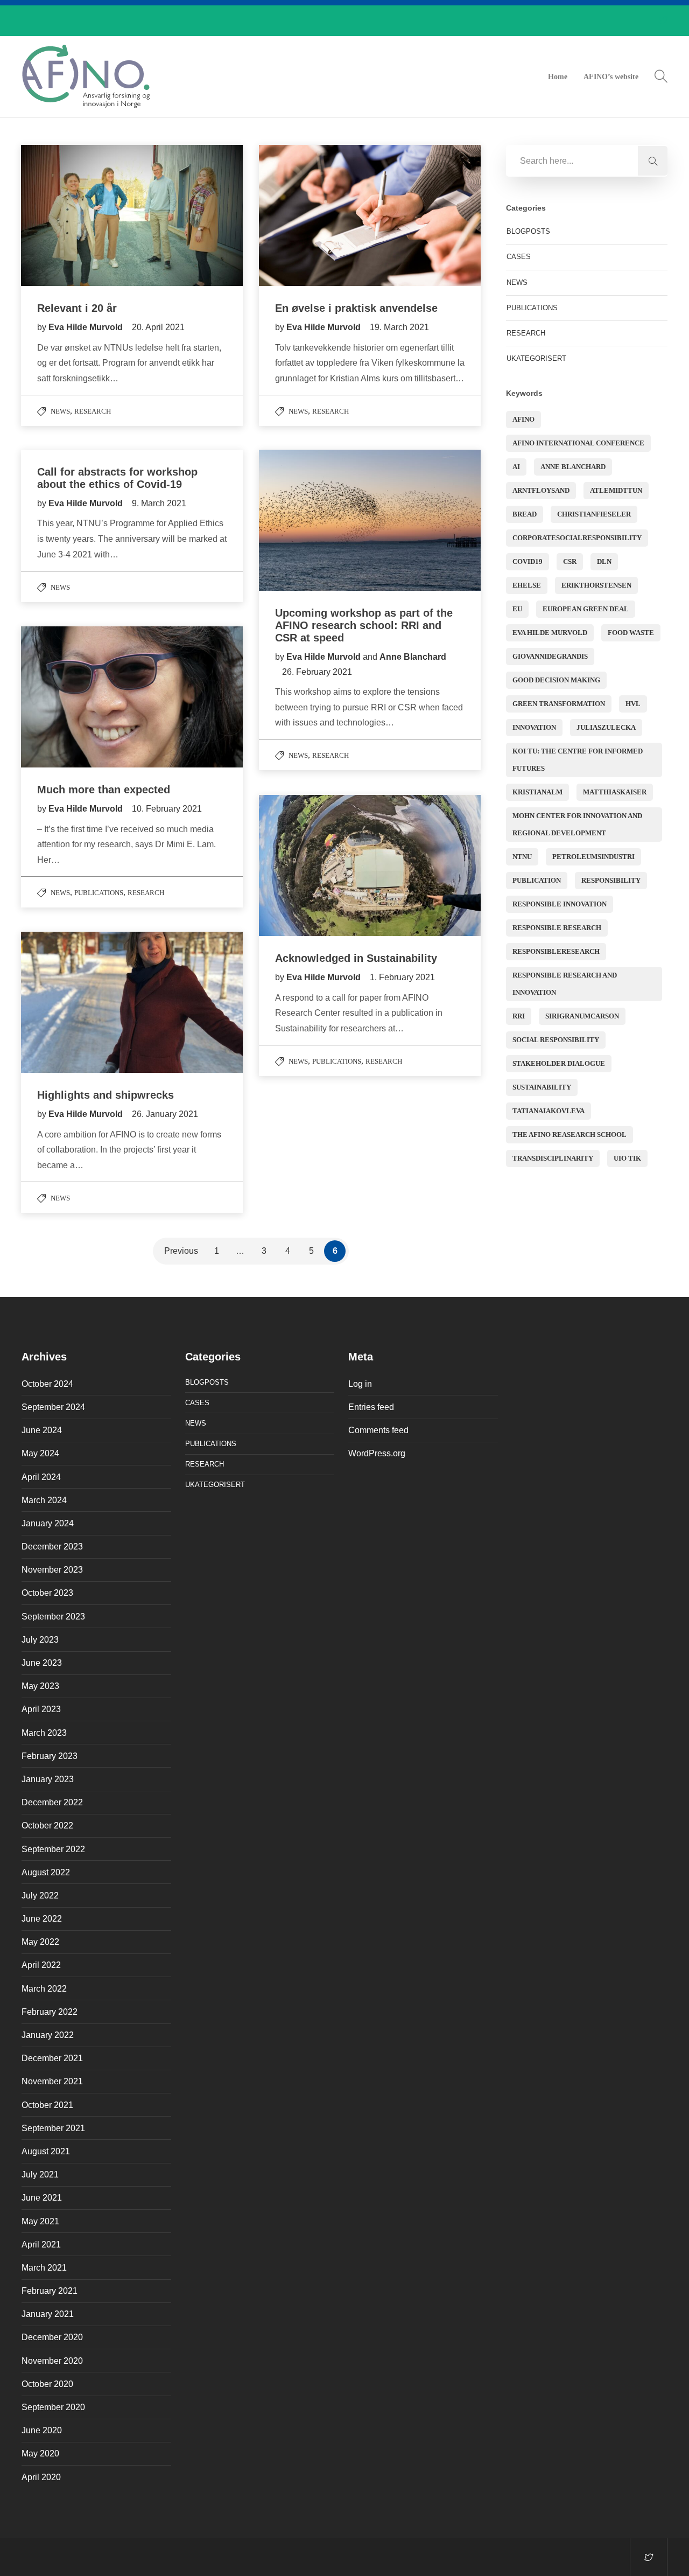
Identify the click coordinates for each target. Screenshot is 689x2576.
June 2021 (42, 2198)
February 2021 (50, 2291)
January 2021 (48, 2314)
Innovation (534, 727)
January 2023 (48, 1779)
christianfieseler (594, 514)
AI (516, 467)
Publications (99, 893)
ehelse (527, 585)
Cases (519, 257)
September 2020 (53, 2407)
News (60, 411)
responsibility (611, 880)
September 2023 (53, 1617)
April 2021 (41, 2245)
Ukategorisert (536, 358)
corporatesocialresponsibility (577, 538)
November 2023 (52, 1570)
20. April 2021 (158, 327)
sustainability (542, 1087)
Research (93, 411)
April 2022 (41, 1965)
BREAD (525, 514)
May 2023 (40, 1686)
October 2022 (47, 1825)
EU (517, 609)
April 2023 (41, 1709)
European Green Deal (586, 609)
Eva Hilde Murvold (87, 327)
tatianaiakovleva (549, 1111)
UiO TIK (627, 1158)
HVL (633, 704)
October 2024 (47, 1384)
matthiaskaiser (615, 792)
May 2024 (40, 1453)
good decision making (556, 680)
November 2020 (52, 2361)
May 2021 (40, 2221)
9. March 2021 (159, 503)
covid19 (528, 561)
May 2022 (40, 1942)
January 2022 (48, 2035)
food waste (631, 633)
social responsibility (556, 1040)
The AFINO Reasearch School (570, 1135)
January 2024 (48, 1523)
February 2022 (50, 2012)
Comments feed (378, 1430)
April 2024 (41, 1477)
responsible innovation (560, 904)
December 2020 (52, 2337)
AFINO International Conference (578, 443)
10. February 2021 (167, 809)
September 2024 (53, 1407)
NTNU (522, 857)
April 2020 (41, 2477)
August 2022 (46, 1872)
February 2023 (50, 1756)
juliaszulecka (606, 727)
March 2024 (44, 1500)
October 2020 (47, 2384)
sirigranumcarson (582, 1016)
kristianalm (537, 792)
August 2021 (46, 2151)
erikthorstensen (596, 585)
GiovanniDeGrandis (550, 656)
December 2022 (52, 1802)
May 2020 (40, 2453)
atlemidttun (616, 490)
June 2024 (42, 1430)
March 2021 (44, 2268)
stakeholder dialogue (559, 1063)
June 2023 (42, 1663)
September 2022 (53, 1849)
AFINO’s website (611, 77)
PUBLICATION (537, 880)
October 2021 (47, 2105)
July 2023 (40, 1640)
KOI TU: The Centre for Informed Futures (578, 760)
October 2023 (47, 1593)
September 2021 (53, 2128)
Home (558, 77)
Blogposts (528, 231)
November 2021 (52, 2081)
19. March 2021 (399, 327)
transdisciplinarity (553, 1158)
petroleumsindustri (593, 857)
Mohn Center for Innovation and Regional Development (577, 824)
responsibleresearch (556, 951)
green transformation (559, 704)
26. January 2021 (165, 1114)
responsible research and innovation (565, 984)
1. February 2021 (402, 977)
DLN (604, 561)
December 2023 (52, 1547)
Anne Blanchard (413, 657)
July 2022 (40, 1896)
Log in (360, 1384)
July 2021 (40, 2174)
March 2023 (44, 1733)
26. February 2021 (317, 672)
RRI (519, 1016)
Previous (181, 1251)
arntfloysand (541, 490)
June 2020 (42, 2430)
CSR (570, 561)
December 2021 (52, 2058)
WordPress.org (377, 1453)
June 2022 (42, 1919)
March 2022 (44, 1989)
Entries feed (371, 1407)
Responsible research (557, 928)
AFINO (523, 419)
